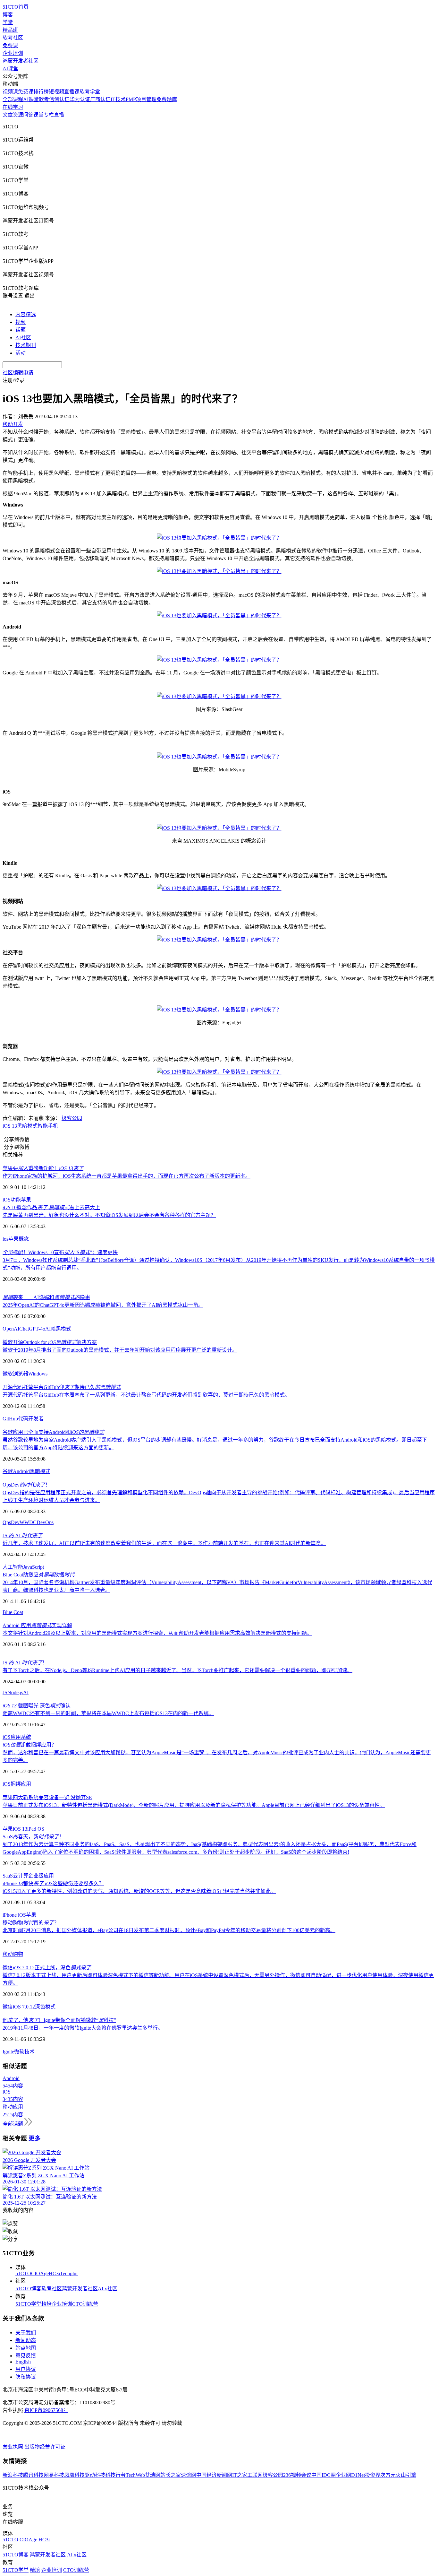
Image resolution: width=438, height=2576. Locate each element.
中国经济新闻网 (214, 2475)
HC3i (54, 2273)
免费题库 (167, 99)
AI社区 (23, 338)
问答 (28, 115)
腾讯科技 (33, 2475)
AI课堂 (10, 69)
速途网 (189, 2475)
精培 (46, 2304)
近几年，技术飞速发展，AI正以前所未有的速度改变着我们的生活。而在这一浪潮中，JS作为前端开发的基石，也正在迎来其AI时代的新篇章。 (164, 1543)
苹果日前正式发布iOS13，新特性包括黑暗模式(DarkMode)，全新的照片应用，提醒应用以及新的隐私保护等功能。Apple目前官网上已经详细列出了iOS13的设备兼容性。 (194, 1805)
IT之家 (240, 2475)
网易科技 (54, 2475)
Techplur (69, 2273)
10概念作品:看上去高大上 (51, 1207)
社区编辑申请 (18, 373)
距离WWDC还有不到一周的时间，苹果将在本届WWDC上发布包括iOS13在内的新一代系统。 (108, 1713)
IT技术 (118, 99)
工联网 (255, 2475)
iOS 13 (10, 1126)
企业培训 (13, 53)
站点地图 (26, 2348)
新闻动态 (26, 2340)
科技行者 (115, 2475)
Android (21, 1471)
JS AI (22, 1535)
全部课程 (13, 99)
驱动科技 (95, 2475)
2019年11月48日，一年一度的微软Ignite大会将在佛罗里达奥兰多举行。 (83, 2028)
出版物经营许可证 (45, 2447)
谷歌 (8, 1471)
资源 (18, 115)
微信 (8, 2007)
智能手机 (48, 1126)
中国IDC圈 (324, 2475)
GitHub (10, 1419)
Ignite (8, 2052)
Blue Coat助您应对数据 (38, 1575)
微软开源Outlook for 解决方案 (50, 1342)
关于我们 (26, 2333)
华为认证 (80, 99)
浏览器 (21, 1374)
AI (26, 1692)
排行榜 (41, 92)
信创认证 (59, 99)
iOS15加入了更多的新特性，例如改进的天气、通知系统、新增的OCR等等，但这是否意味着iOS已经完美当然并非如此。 (139, 1891)
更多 (35, 2138)
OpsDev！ (26, 1485)
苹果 (26, 1200)
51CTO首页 (16, 7)
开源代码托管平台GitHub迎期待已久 (62, 1387)
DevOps (45, 1522)
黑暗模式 (27, 1126)
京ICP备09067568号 (46, 2410)
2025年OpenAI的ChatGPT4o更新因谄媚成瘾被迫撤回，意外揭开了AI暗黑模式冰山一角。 (103, 1305)
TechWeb (135, 2475)
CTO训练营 (85, 2304)
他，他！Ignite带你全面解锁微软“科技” (59, 2020)
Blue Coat (13, 1612)
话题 (21, 330)
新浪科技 (13, 2475)
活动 (21, 353)
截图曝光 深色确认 (37, 1706)
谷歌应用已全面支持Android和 (53, 1432)
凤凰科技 (74, 2475)
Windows (38, 1374)
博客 (8, 15)
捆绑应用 (21, 1784)
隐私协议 (26, 2377)
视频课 (10, 92)
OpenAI (11, 1329)
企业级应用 (41, 1876)
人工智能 (13, 1567)
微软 (8, 1374)
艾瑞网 (153, 2475)
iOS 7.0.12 (24, 2007)
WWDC (28, 1522)
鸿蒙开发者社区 (21, 61)
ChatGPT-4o (32, 1329)
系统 (26, 1737)
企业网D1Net (350, 2475)
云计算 (21, 1876)
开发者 (36, 1419)
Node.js (15, 1692)
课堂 (38, 115)
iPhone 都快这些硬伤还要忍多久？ (53, 1883)
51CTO (23, 2273)
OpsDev (11, 1522)
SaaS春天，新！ (33, 1837)
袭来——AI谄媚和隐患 (46, 1297)
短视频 (56, 92)
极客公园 (72, 1118)
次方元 (388, 2475)
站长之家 (171, 2475)
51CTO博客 (28, 2289)
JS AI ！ (25, 1663)
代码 (23, 1419)
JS (5, 1692)
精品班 (10, 30)
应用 (16, 1737)
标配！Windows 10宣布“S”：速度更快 (60, 1252)
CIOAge (40, 2273)
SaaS (8, 1876)
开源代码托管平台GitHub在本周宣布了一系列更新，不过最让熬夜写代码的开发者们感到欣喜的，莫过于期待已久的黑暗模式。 (146, 1395)
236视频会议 (297, 2475)
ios (5, 1239)
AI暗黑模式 (58, 1329)
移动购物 (13, 1954)
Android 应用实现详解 (37, 1625)
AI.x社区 (108, 2289)
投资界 (373, 2475)
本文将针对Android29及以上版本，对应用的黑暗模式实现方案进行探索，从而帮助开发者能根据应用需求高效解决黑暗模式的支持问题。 (157, 1633)
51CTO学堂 (28, 2304)
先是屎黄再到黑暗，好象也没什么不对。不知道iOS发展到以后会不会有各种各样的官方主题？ (109, 1215)
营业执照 (13, 2447)
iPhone (10, 1915)
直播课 (72, 92)
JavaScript (34, 1567)
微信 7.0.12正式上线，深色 (47, 1968)
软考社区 (13, 38)
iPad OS (36, 1829)
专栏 (49, 115)
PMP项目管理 (141, 99)
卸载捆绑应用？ (29, 1745)
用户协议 (26, 2369)
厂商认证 (100, 99)
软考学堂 (90, 92)
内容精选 (26, 314)
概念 (24, 1239)
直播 (59, 115)
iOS (7, 1200)
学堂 (8, 22)
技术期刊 (26, 345)
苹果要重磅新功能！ (43, 1168)
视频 (21, 322)
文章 (8, 115)
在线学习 (13, 107)
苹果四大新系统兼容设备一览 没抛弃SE (47, 1797)
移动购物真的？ (31, 1923)
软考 (44, 99)
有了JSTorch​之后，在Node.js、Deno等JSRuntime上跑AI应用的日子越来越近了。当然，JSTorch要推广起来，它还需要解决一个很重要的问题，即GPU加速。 (177, 1670)
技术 (29, 2052)
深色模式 (45, 2007)
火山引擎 (406, 2475)
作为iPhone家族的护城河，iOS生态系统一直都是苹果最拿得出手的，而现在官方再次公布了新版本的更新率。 (126, 1176)
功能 (16, 1200)
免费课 (10, 45)
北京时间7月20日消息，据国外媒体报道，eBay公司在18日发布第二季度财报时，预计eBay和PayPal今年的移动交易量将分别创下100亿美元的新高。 (169, 1930)
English (23, 2362)
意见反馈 (26, 2356)
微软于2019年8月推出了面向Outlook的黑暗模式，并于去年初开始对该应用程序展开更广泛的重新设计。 (120, 1350)
